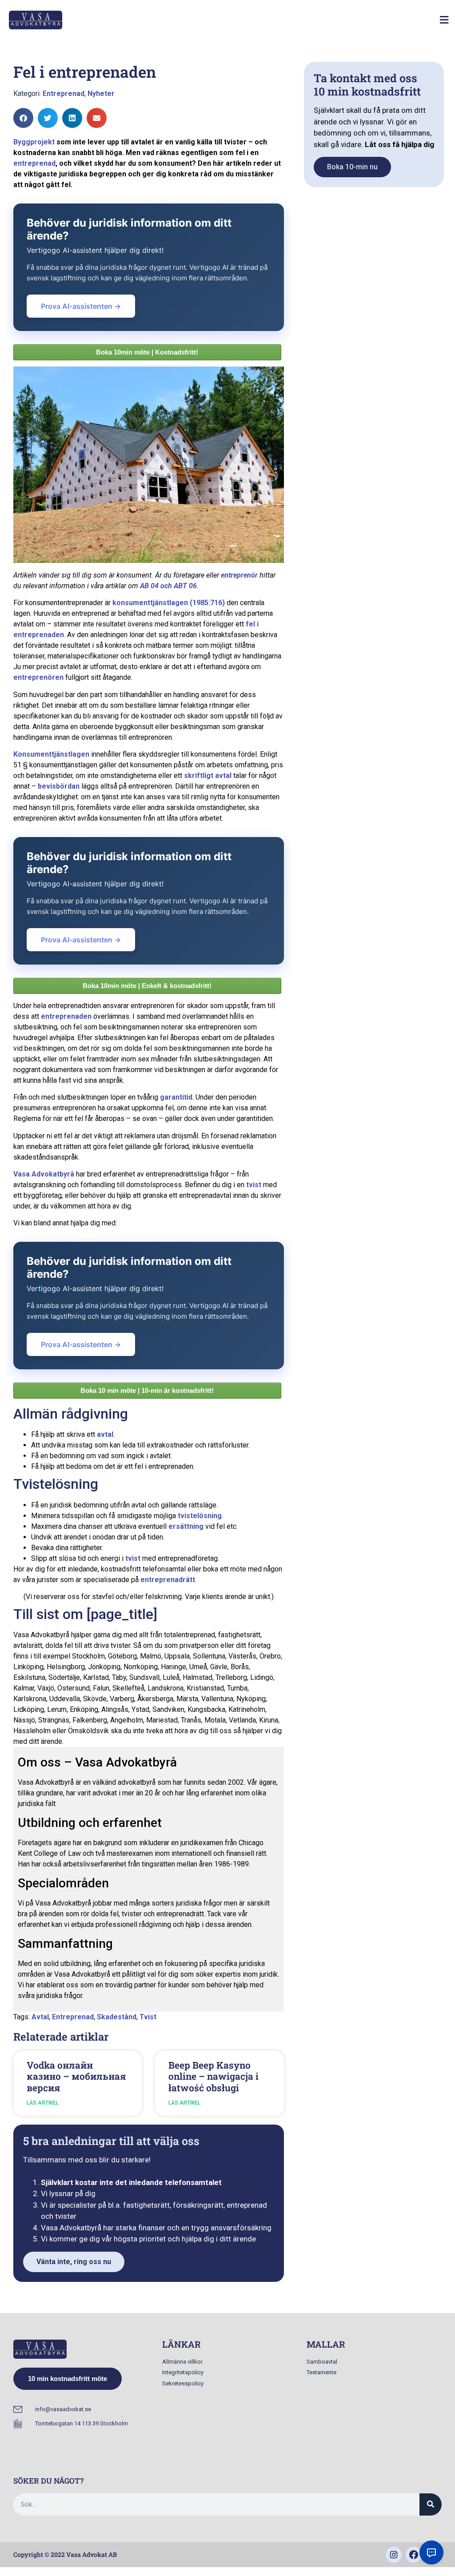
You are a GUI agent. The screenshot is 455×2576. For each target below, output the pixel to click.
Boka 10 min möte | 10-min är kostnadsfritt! (147, 1390)
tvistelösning (200, 1516)
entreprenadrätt (168, 1580)
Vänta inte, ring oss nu (74, 2262)
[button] (444, 20)
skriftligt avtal (208, 776)
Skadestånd (117, 2017)
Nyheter (101, 94)
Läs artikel (43, 2103)
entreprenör (239, 575)
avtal (105, 1434)
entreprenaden (66, 1016)
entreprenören (38, 677)
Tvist (148, 2017)
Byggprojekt (34, 142)
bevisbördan (59, 786)
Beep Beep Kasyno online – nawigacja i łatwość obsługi (214, 2076)
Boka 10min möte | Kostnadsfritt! (147, 352)
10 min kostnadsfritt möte (68, 2379)
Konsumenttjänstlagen (51, 754)
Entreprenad (64, 94)
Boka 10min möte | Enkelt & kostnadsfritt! (147, 986)
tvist (254, 1185)
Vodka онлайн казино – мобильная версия (76, 2076)
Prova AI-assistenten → (81, 306)
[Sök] (431, 2504)
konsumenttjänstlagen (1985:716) (169, 603)
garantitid (176, 1097)
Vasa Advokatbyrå (44, 1174)
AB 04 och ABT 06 (168, 586)
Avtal (40, 2017)
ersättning (186, 1526)
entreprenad (34, 163)
